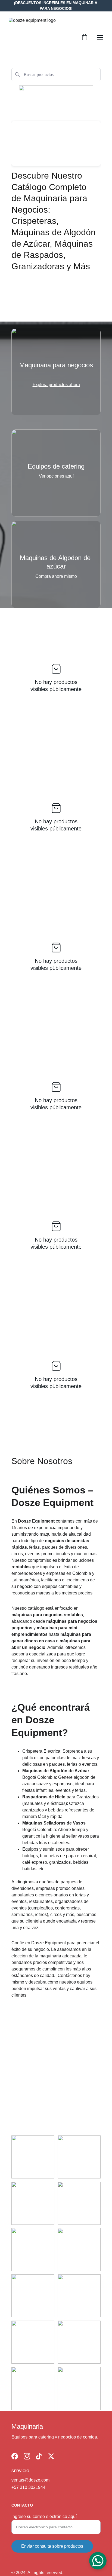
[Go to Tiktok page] (39, 2456)
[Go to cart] (85, 38)
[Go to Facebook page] (15, 2456)
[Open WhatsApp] (98, 2561)
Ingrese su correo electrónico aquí (44, 2517)
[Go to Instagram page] (27, 2456)
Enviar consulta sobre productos (52, 2546)
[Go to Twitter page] (51, 2456)
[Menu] (100, 38)
